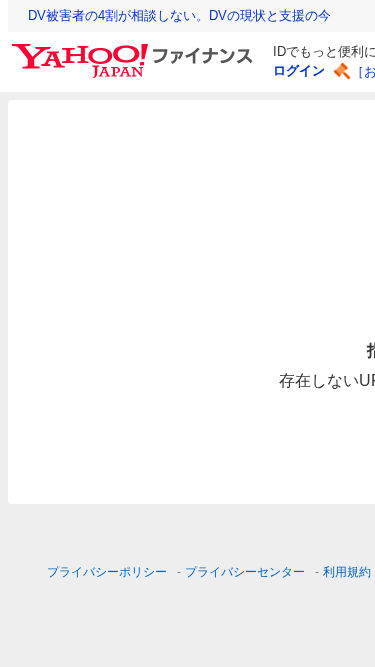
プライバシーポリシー (107, 572)
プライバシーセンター (245, 572)
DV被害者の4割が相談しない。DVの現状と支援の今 (179, 15)
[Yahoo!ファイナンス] (135, 49)
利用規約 (347, 572)
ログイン (299, 70)
